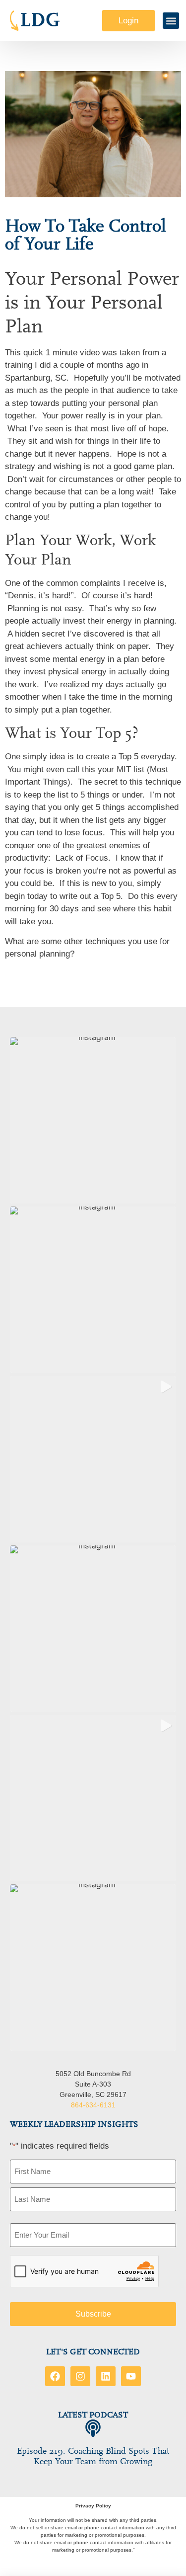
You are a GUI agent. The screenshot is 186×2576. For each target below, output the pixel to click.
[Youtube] (131, 2376)
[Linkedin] (106, 2376)
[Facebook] (55, 2376)
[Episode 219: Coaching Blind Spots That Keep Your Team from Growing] (93, 2428)
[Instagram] (80, 2376)
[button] (171, 21)
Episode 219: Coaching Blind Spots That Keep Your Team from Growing (93, 2456)
